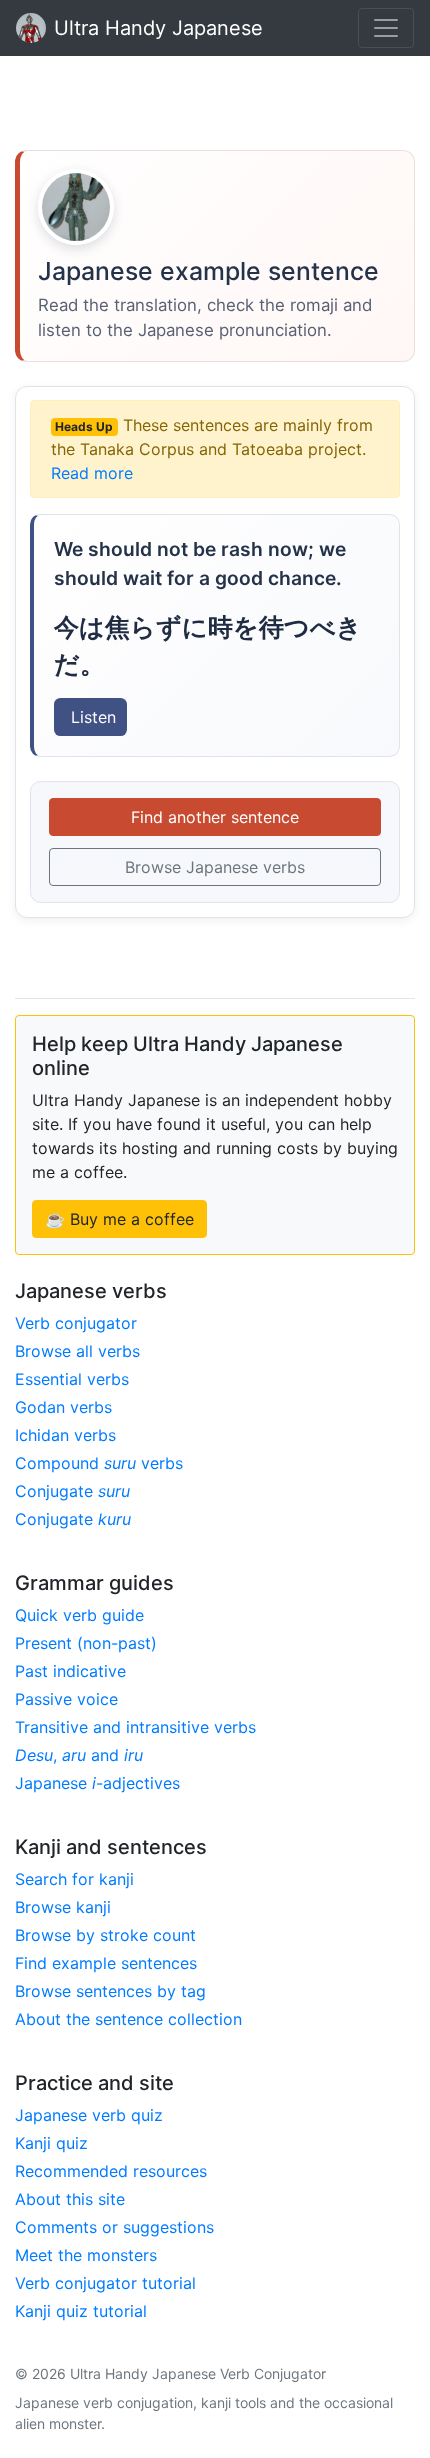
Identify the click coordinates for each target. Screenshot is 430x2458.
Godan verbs (63, 1407)
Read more (92, 473)
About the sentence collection (128, 2019)
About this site (70, 2199)
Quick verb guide (79, 1615)
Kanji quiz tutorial (81, 2311)
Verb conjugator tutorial (105, 2283)
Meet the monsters (86, 2255)
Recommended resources (111, 2171)
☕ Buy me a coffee (119, 1219)
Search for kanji (74, 1879)
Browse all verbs (77, 1351)
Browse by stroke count (105, 1935)
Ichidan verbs (65, 1435)
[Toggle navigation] (386, 28)
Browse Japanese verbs (215, 867)
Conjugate (72, 1491)
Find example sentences (106, 1963)
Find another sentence (215, 817)
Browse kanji (63, 1907)
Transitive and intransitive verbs (135, 1727)
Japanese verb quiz (89, 2115)
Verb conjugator (76, 1323)
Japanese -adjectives (97, 1783)
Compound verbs (99, 1463)
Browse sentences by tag (110, 1991)
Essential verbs (72, 1379)
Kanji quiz (51, 2143)
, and (79, 1755)
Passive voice (66, 1699)
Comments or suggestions (114, 2227)
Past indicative (70, 1671)
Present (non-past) (86, 1643)
